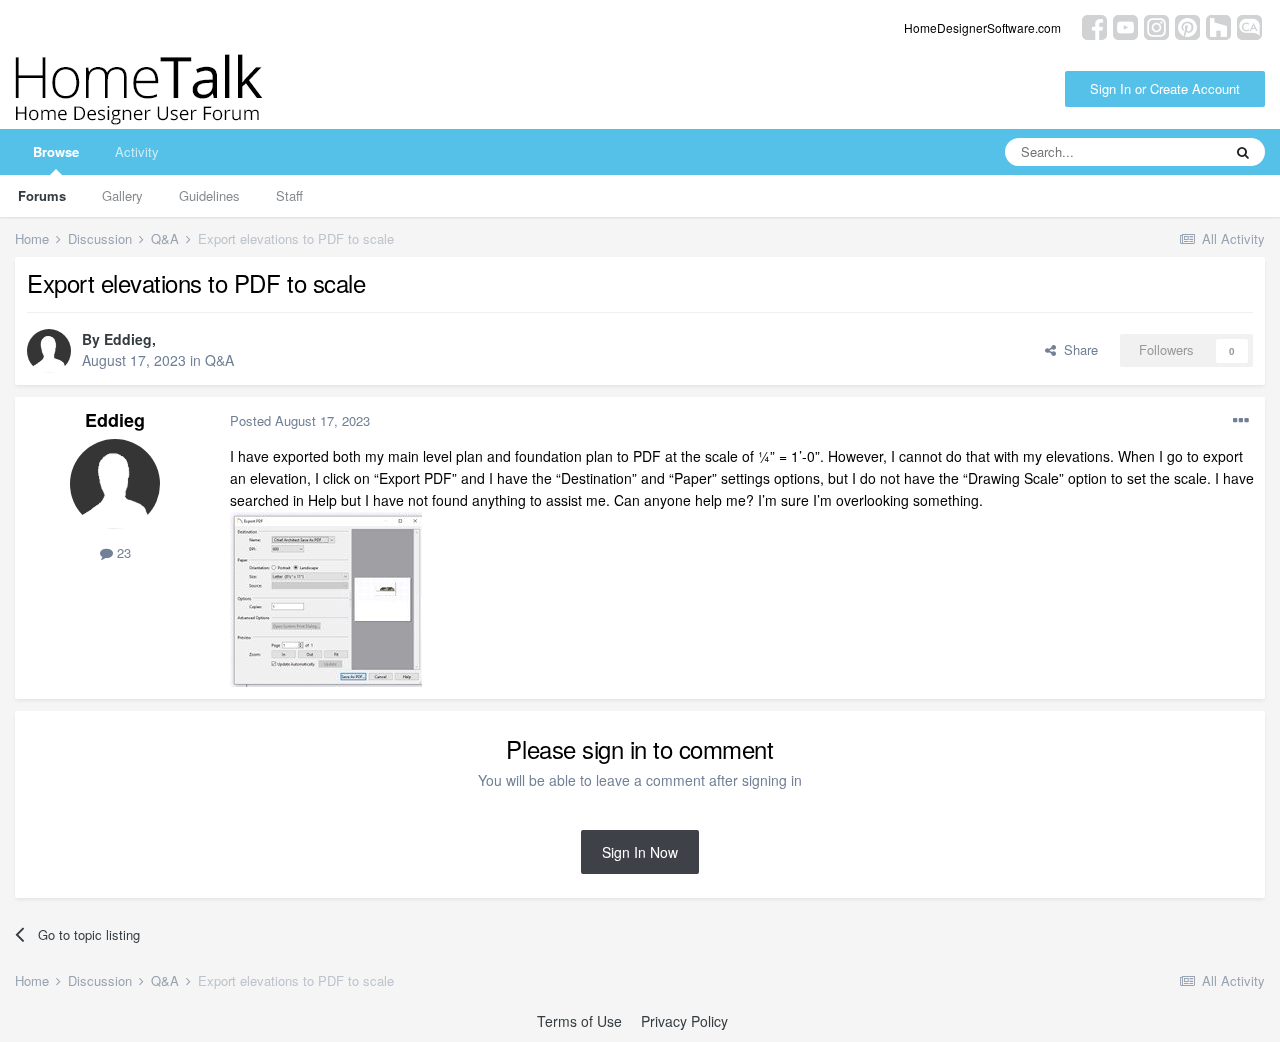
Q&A (219, 360)
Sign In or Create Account (1165, 88)
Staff (289, 195)
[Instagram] (1156, 25)
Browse (56, 151)
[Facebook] (1094, 25)
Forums (42, 195)
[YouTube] (1125, 25)
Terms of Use (579, 1021)
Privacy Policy (684, 1021)
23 (122, 552)
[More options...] (1241, 421)
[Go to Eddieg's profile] (49, 351)
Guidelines (209, 195)
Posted (300, 420)
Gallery (122, 195)
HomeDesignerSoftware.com (982, 27)
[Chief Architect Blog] (1249, 25)
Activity (137, 151)
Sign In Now (640, 852)
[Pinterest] (1187, 25)
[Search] (1243, 152)
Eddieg (128, 339)
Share (1077, 349)
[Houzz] (1218, 25)
